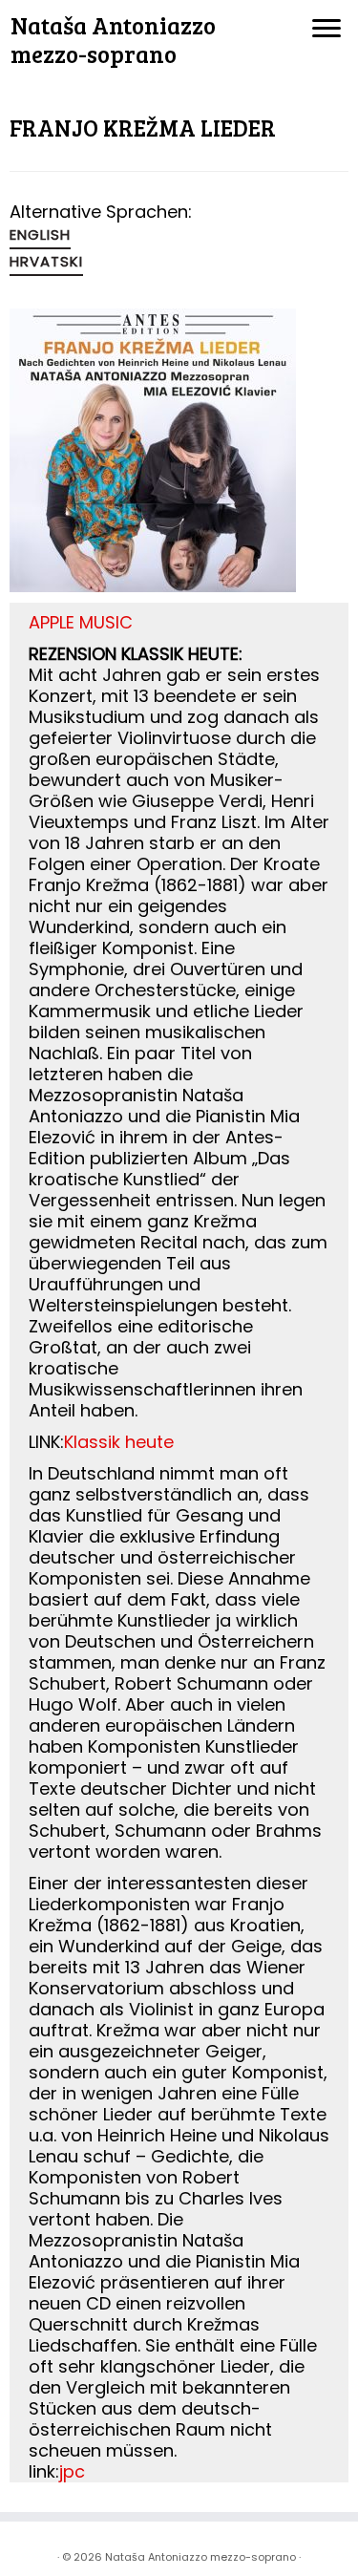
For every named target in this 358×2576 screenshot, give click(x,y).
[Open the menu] (326, 30)
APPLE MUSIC (81, 622)
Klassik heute (119, 1442)
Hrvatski (46, 261)
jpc (72, 2471)
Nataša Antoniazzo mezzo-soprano (113, 40)
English (40, 234)
